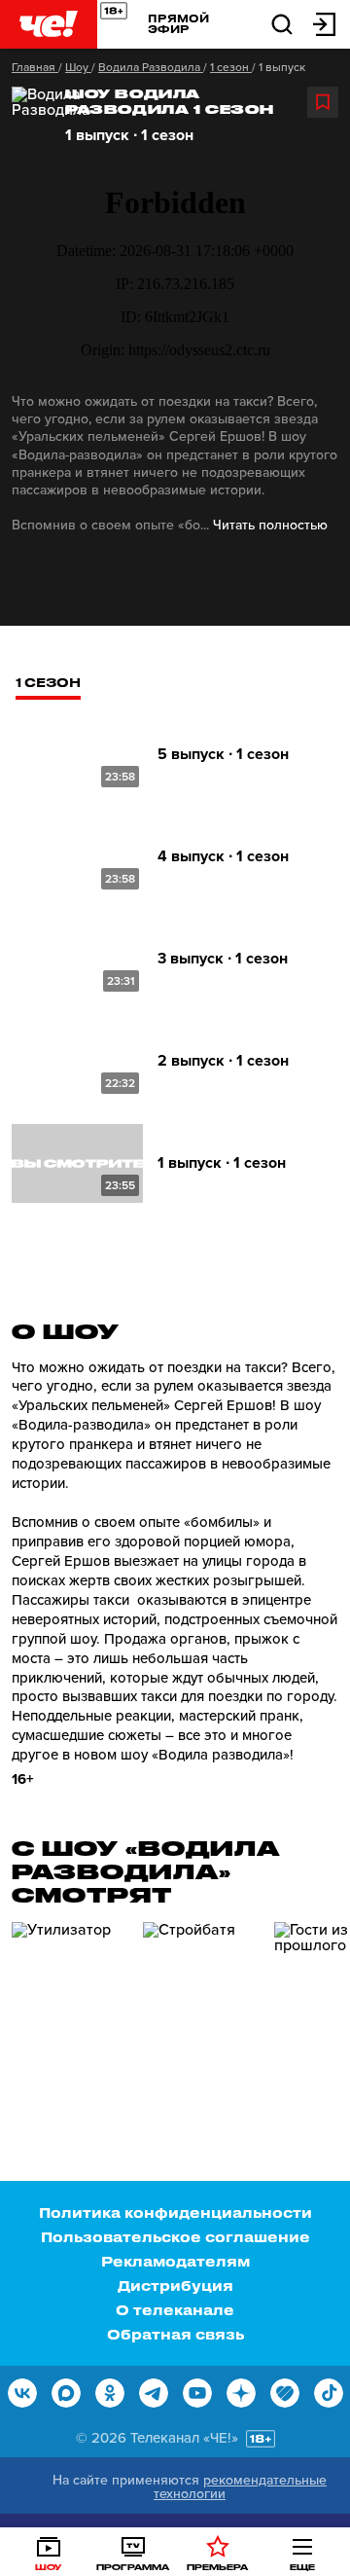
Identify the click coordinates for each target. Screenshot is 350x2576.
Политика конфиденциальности (175, 2213)
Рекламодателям (175, 2261)
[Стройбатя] (201, 2005)
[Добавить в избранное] (323, 102)
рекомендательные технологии (240, 2487)
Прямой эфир (178, 23)
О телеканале (175, 2310)
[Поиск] (282, 23)
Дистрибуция (175, 2286)
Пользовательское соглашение (175, 2237)
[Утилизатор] (70, 2005)
